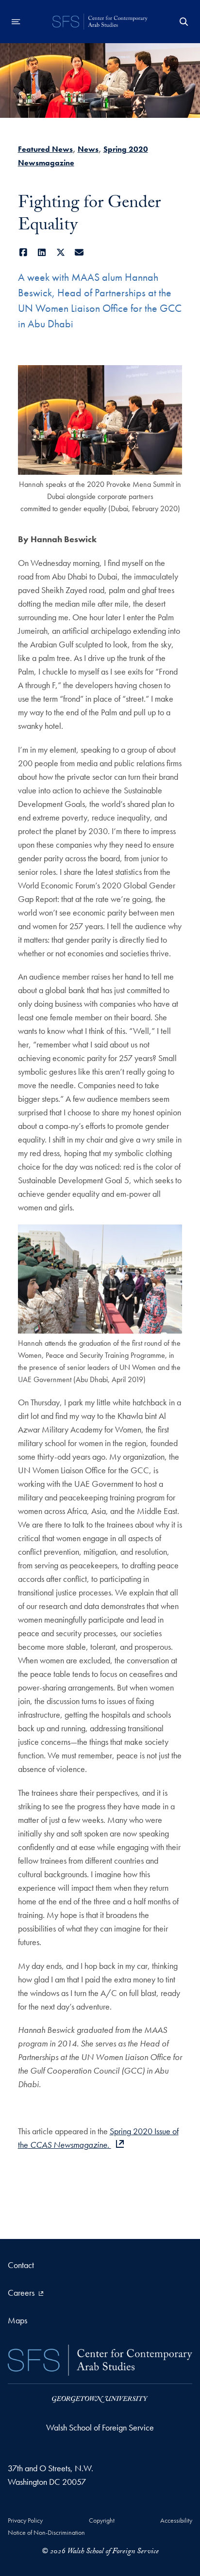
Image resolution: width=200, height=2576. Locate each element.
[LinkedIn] (42, 252)
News (88, 149)
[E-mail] (79, 252)
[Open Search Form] (184, 22)
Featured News (45, 149)
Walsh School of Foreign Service (100, 2427)
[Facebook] (24, 252)
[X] (61, 252)
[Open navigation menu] (16, 22)
